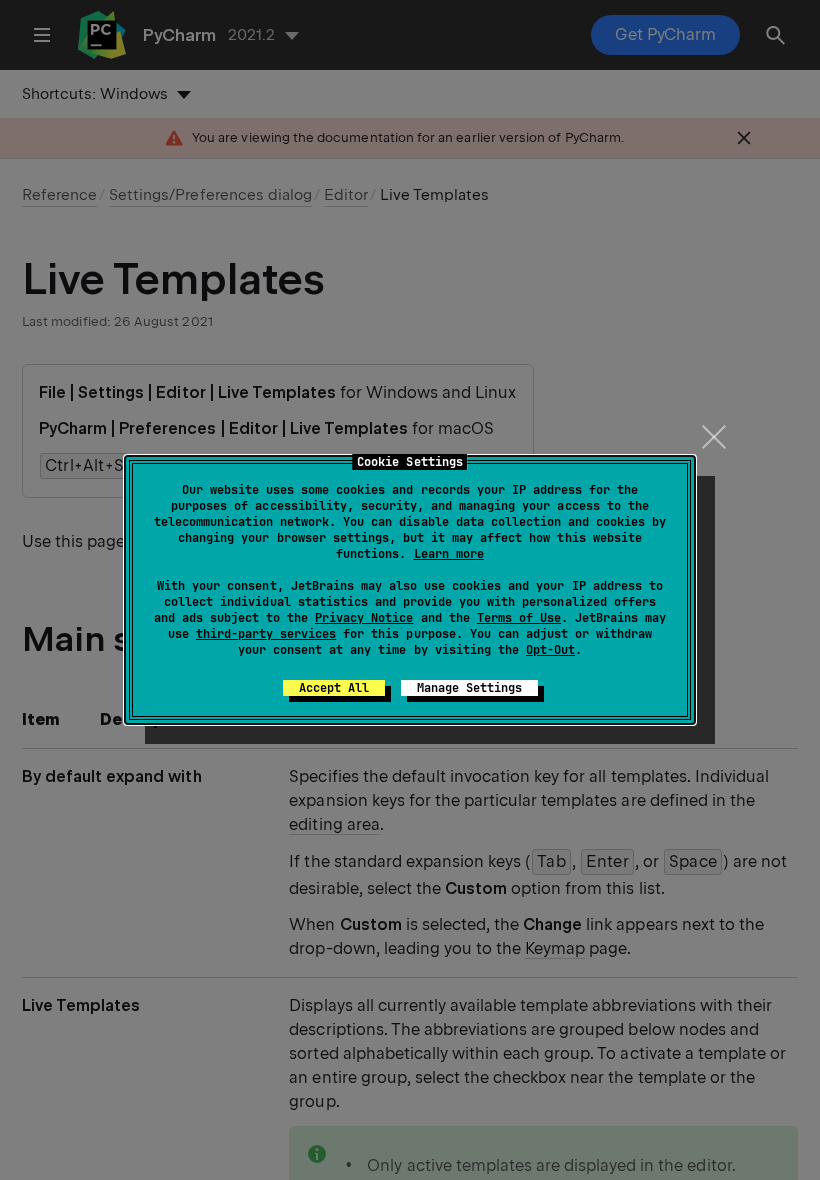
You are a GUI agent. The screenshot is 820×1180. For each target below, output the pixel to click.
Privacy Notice (364, 618)
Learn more (449, 554)
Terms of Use (519, 618)
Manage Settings (469, 688)
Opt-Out (550, 650)
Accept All (334, 688)
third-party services (266, 634)
